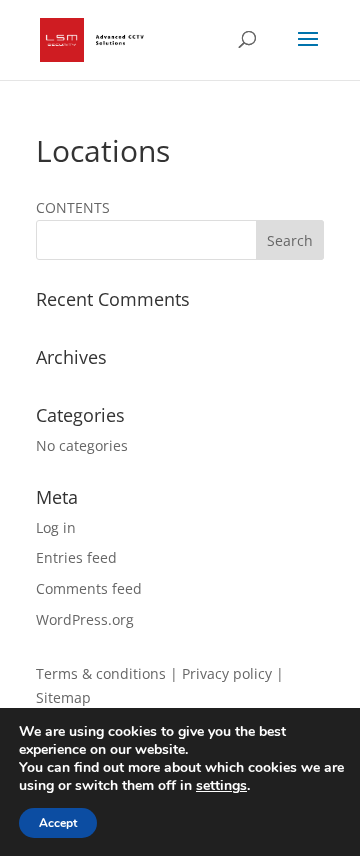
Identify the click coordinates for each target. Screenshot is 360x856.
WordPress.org (85, 619)
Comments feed (89, 588)
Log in (56, 527)
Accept (58, 823)
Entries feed (76, 557)
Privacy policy (227, 673)
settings (221, 786)
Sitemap (63, 697)
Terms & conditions (101, 673)
